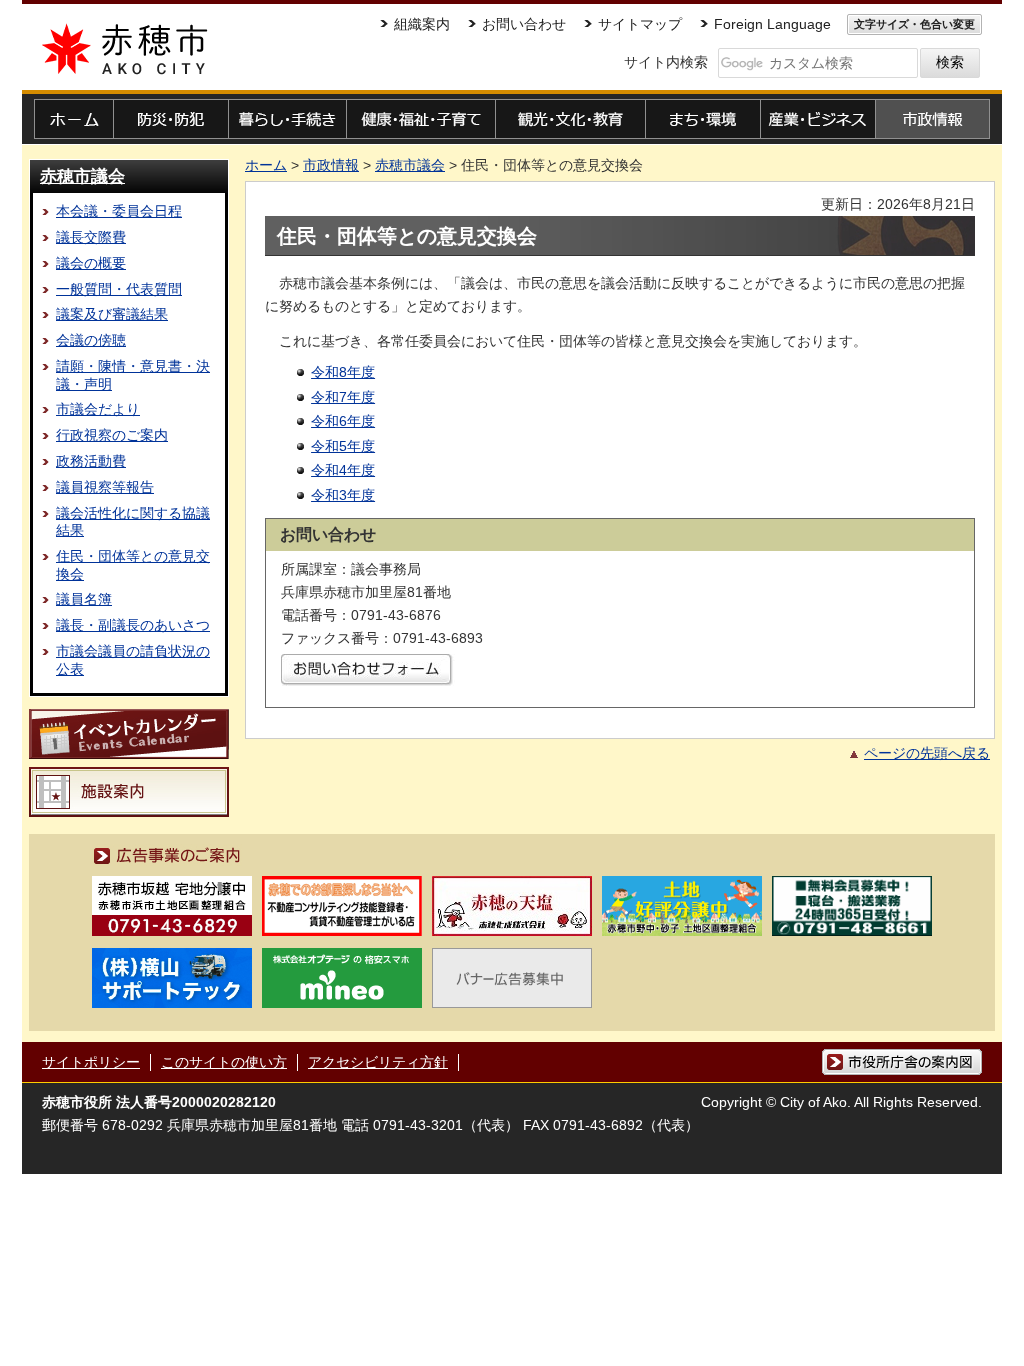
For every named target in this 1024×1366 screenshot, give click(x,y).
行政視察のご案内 (112, 435)
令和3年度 (343, 495)
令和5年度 (343, 446)
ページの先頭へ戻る (927, 753)
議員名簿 (84, 599)
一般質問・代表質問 (119, 289)
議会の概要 (91, 263)
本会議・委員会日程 (119, 211)
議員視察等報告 (105, 487)
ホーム (266, 165)
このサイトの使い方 (224, 1062)
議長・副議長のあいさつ (133, 625)
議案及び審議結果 (112, 314)
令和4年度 (343, 470)
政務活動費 (91, 461)
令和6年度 (343, 421)
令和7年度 (343, 397)
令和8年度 (343, 372)
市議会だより (98, 409)
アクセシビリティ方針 (378, 1062)
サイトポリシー (91, 1062)
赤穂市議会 (82, 176)
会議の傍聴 (91, 340)
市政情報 (331, 165)
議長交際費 (91, 237)
